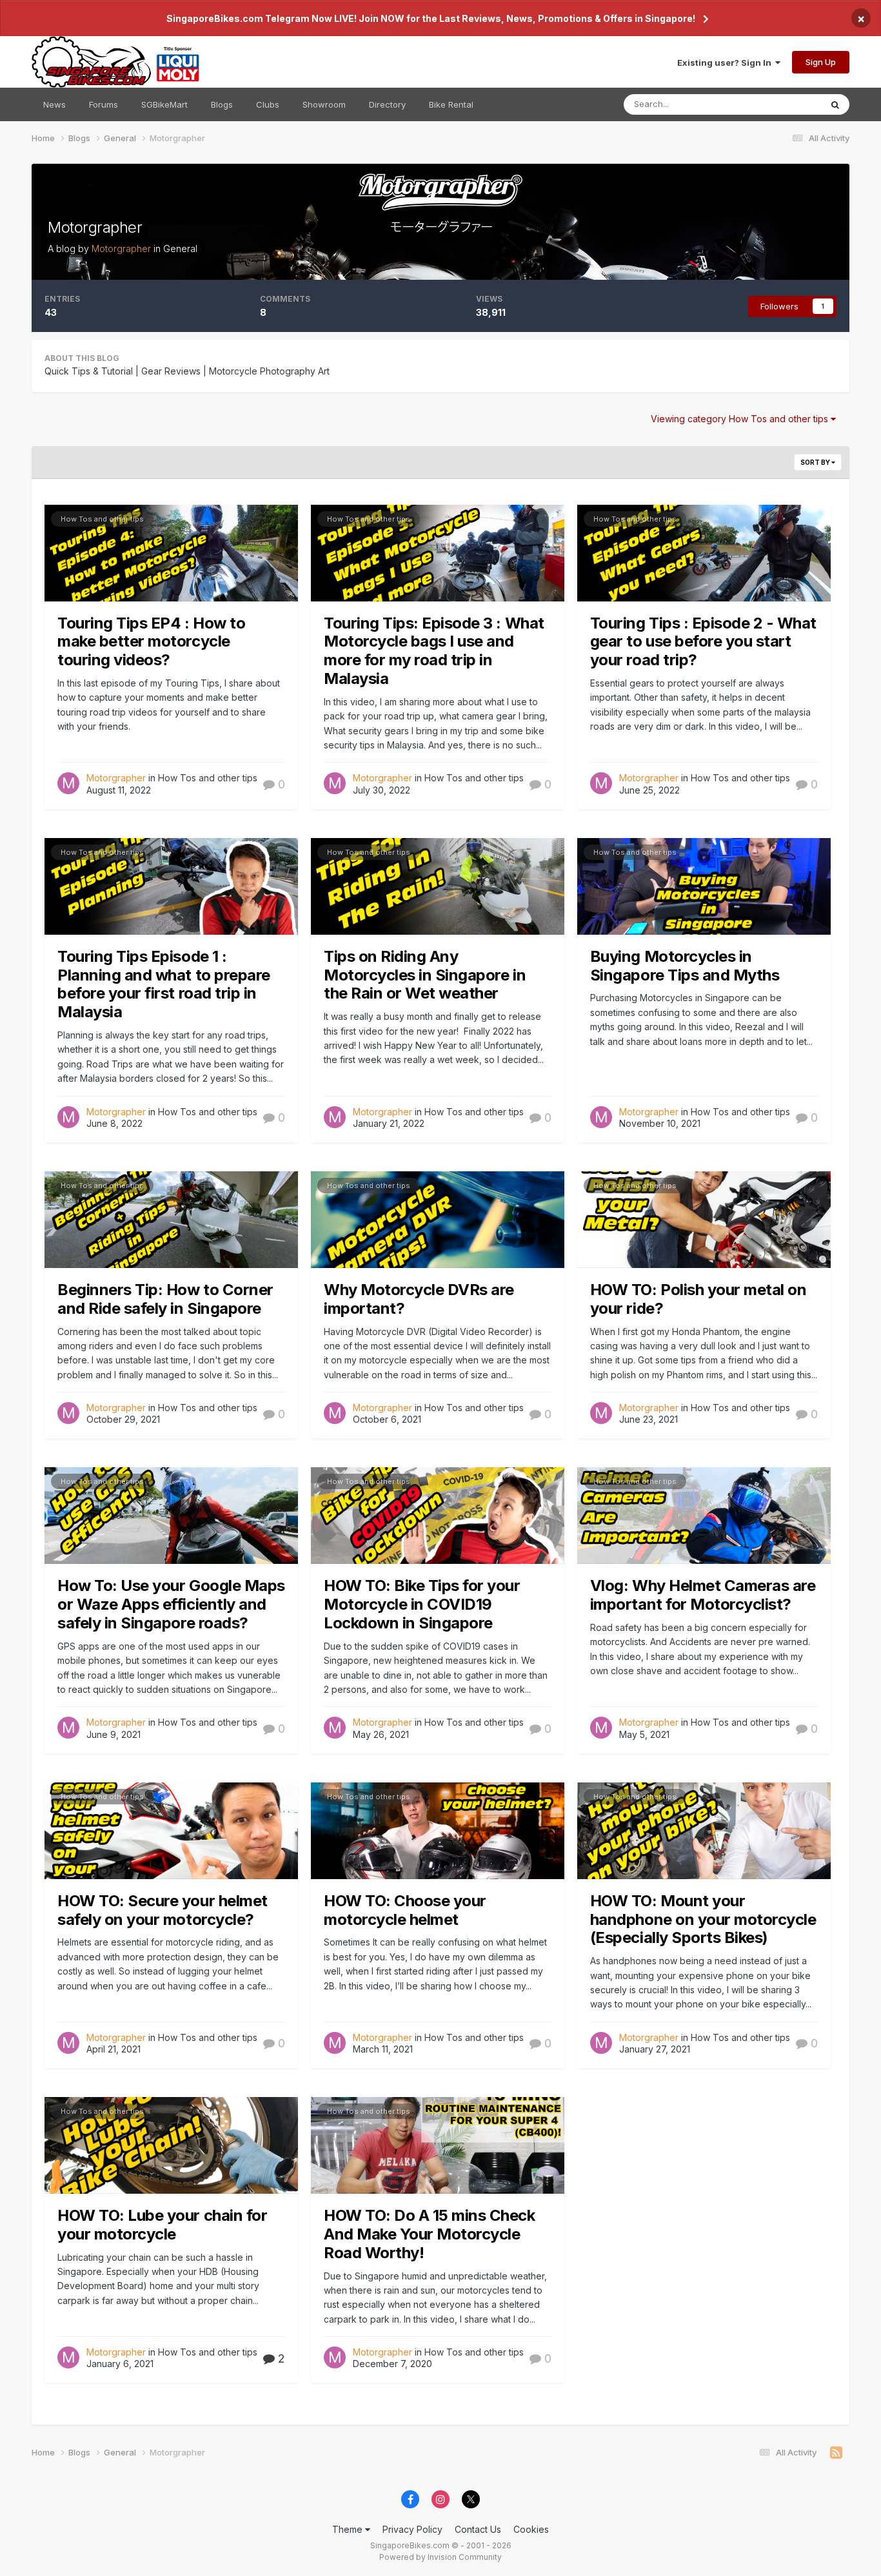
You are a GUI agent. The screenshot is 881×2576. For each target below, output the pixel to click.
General (180, 249)
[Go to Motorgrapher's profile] (68, 783)
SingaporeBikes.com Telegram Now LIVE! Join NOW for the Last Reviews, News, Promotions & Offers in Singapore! (431, 18)
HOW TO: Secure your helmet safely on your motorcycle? (163, 1910)
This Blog (786, 104)
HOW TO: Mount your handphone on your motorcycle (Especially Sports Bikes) (703, 1919)
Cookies (531, 2529)
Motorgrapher (95, 227)
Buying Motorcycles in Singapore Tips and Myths (685, 966)
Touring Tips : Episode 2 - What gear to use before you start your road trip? (703, 642)
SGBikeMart (164, 104)
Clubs (268, 104)
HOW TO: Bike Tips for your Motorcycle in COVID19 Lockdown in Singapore (422, 1604)
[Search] (835, 104)
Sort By (816, 462)
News (54, 104)
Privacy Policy (412, 2529)
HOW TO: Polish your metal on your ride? (698, 1299)
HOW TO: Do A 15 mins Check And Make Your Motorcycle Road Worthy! (430, 2234)
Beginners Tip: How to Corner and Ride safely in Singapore (165, 1299)
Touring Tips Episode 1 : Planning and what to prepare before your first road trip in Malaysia (164, 984)
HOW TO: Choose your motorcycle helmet (405, 1910)
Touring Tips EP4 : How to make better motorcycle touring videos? (151, 642)
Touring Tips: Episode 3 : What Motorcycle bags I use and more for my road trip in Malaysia (434, 651)
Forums (104, 104)
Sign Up (821, 62)
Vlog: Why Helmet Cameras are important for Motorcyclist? (703, 1595)
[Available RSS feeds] (836, 2453)
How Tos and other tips (102, 519)
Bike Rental (451, 104)
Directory (387, 104)
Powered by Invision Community (440, 2557)
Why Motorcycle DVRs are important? (419, 1299)
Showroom (324, 104)
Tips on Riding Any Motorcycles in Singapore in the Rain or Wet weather (425, 975)
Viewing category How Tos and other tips (741, 419)
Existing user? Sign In (726, 63)
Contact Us (478, 2529)
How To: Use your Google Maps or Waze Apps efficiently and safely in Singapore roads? (171, 1604)
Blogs (222, 104)
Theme (349, 2529)
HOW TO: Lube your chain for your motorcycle (162, 2225)
